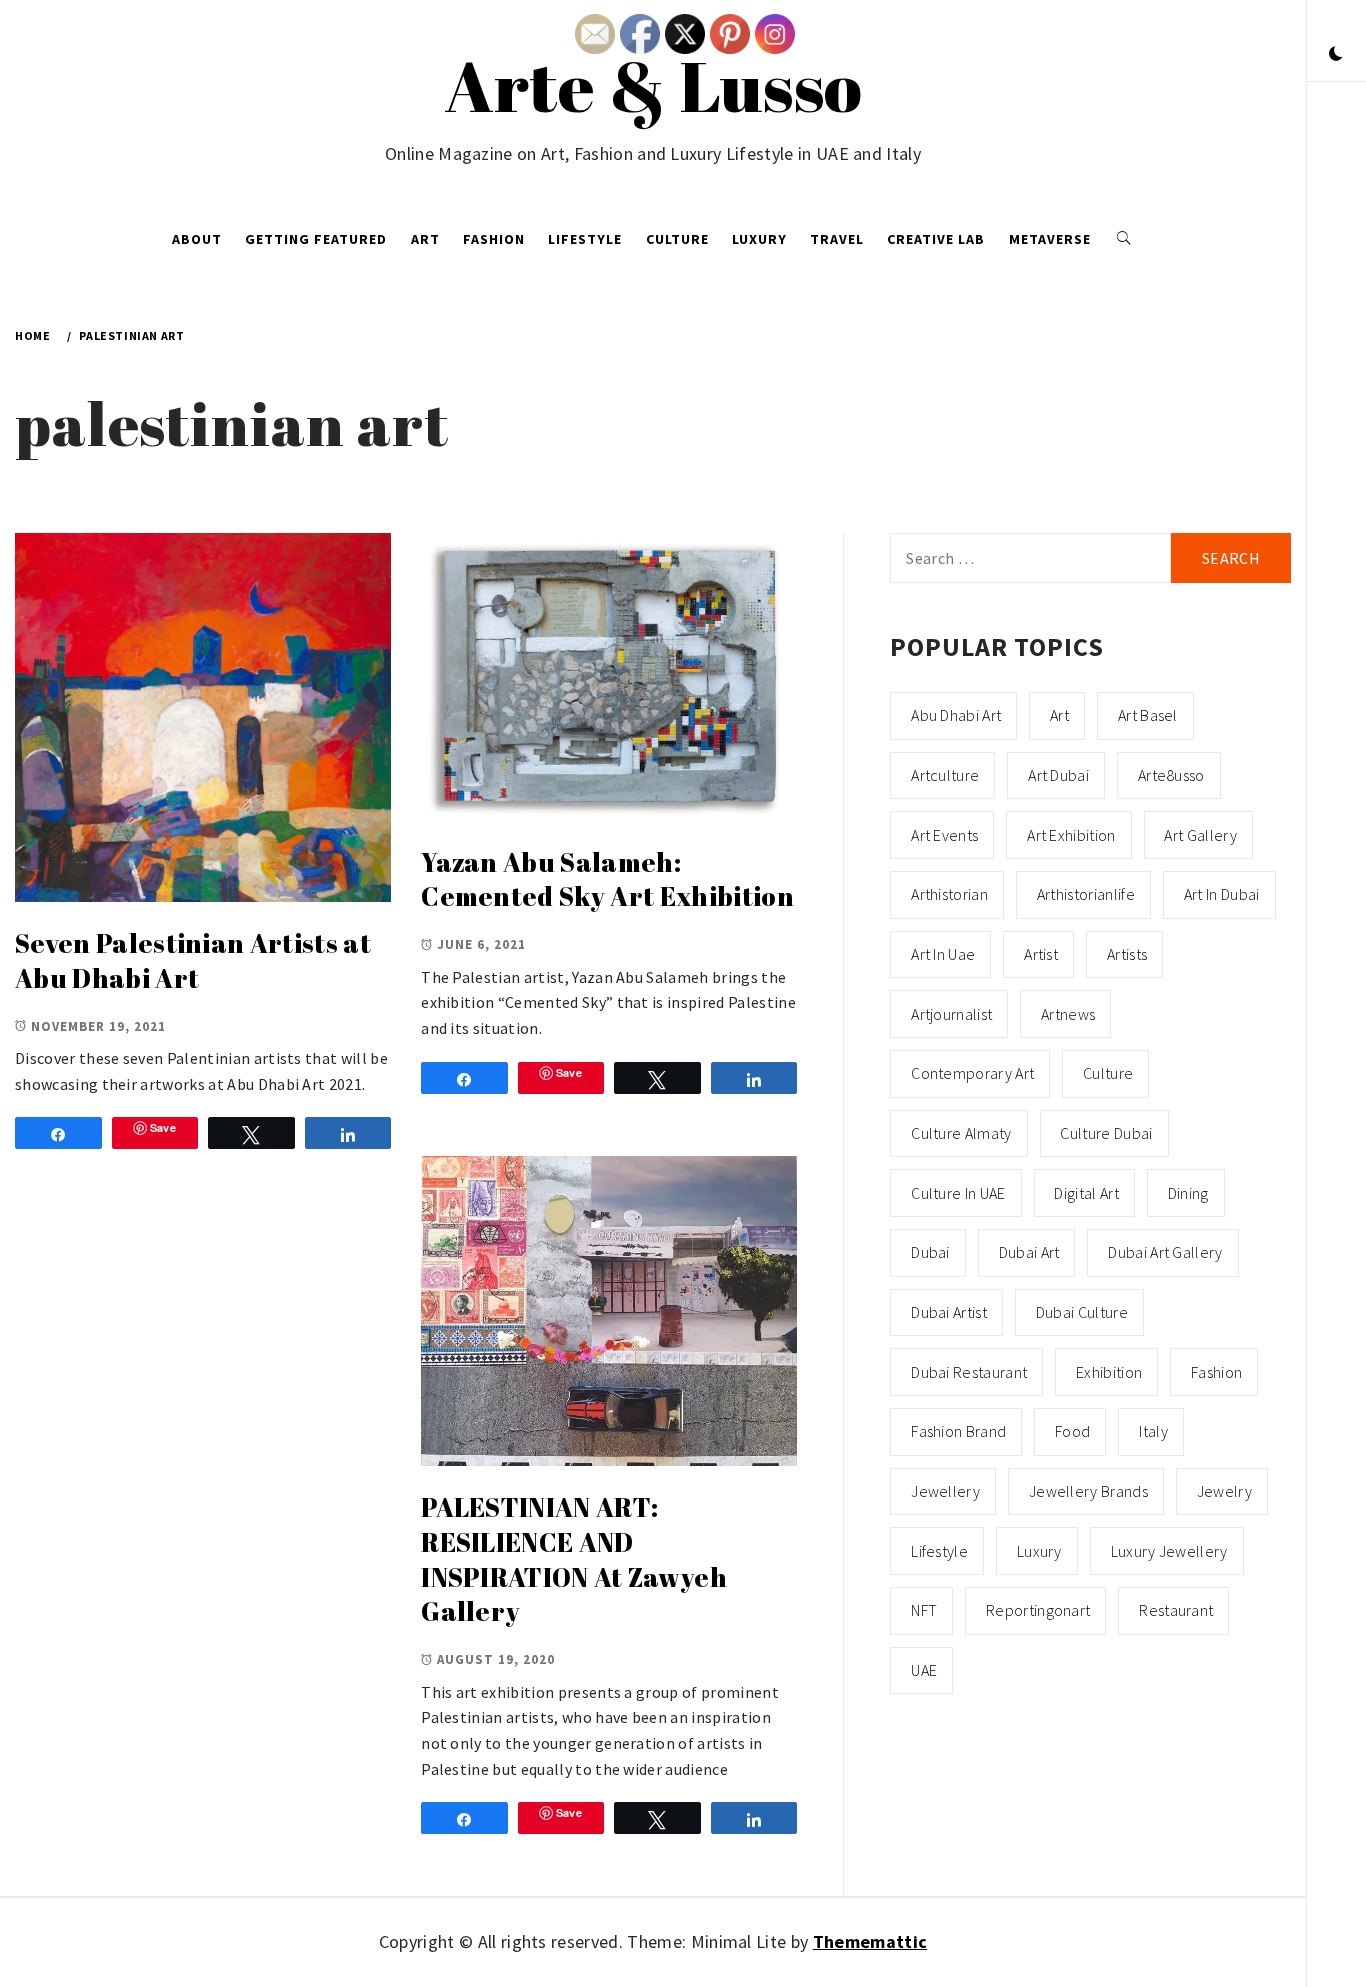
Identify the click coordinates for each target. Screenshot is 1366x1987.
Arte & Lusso (653, 85)
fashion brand (958, 1431)
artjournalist (951, 1014)
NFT (924, 1610)
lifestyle (939, 1551)
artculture (945, 775)
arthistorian (949, 894)
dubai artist (949, 1312)
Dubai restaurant (969, 1372)
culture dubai (1106, 1133)
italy (1153, 1431)
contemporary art (972, 1073)
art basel (1148, 715)
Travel (837, 239)
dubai (930, 1252)
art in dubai (1222, 894)
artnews (1068, 1014)
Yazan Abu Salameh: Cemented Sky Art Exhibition (607, 879)
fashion (1216, 1372)
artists (1127, 954)
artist (1041, 954)
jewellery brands (1088, 1491)
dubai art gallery (1165, 1252)
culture (1108, 1073)
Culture (677, 239)
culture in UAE (958, 1193)
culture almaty (961, 1133)
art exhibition (1071, 835)
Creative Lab (936, 239)
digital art (1086, 1193)
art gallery (1200, 835)
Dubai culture (1082, 1312)
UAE (924, 1670)
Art (425, 239)
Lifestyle (585, 239)
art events (944, 835)
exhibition (1109, 1372)
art (1059, 715)
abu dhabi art (956, 715)
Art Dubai (1058, 775)
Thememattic (870, 1941)
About (197, 239)
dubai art (1029, 1252)
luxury (1039, 1551)
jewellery (945, 1491)
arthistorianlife (1086, 894)
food (1072, 1431)
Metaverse (1050, 239)
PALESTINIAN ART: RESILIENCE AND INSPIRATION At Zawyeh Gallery (574, 1559)
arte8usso (1171, 775)
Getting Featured (316, 239)
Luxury (759, 239)
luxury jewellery (1169, 1551)
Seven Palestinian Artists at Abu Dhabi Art (193, 960)
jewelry (1224, 1491)
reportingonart (1038, 1610)
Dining (1188, 1193)
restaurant (1176, 1610)
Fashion (494, 239)
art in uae (943, 954)
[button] (1336, 55)
